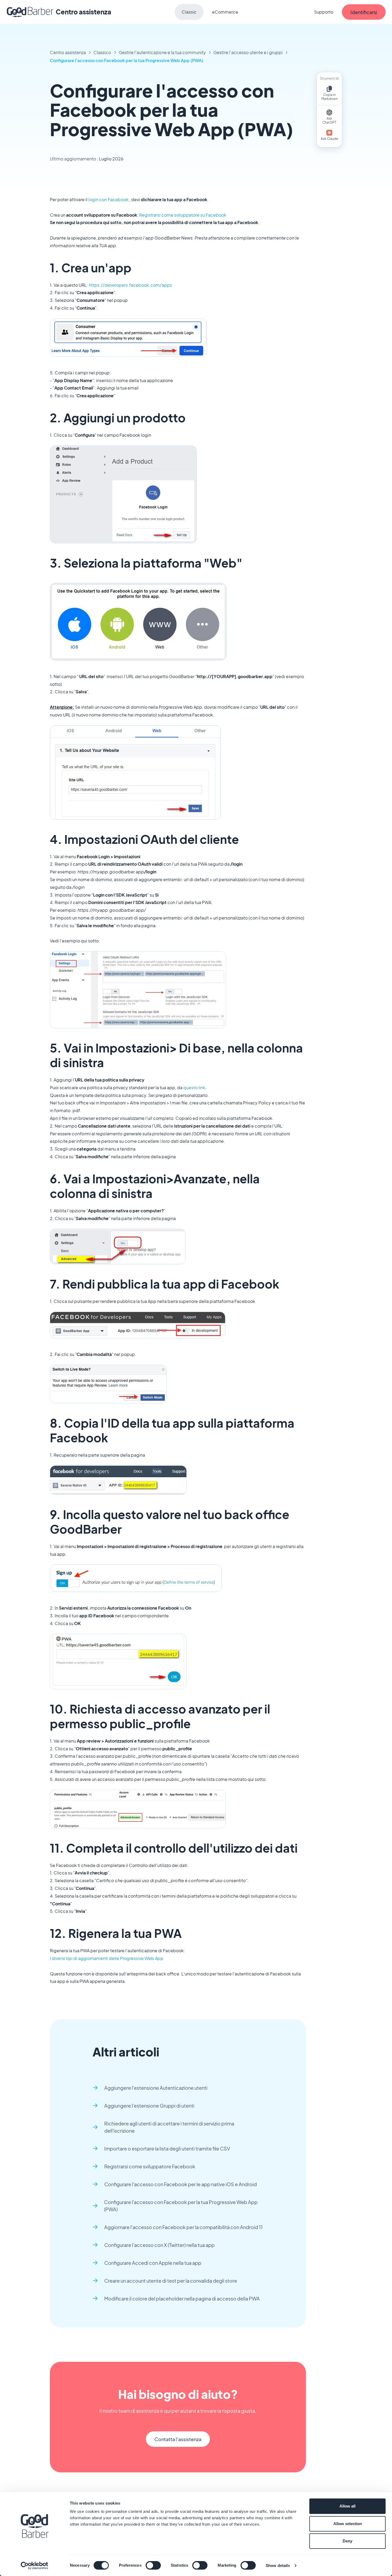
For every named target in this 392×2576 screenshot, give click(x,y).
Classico (102, 52)
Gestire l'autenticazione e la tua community (162, 52)
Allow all (347, 2506)
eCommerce (225, 12)
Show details (278, 2565)
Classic (189, 12)
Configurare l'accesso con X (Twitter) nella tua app (159, 2245)
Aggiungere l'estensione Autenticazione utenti (156, 2088)
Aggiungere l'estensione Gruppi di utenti (149, 2106)
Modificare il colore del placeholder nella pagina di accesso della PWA (182, 2298)
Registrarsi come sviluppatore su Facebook (183, 215)
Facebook (118, 199)
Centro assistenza (68, 52)
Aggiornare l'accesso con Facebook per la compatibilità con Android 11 (183, 2227)
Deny (347, 2541)
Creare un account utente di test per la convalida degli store (171, 2281)
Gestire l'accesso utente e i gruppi (248, 52)
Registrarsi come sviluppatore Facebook (150, 2166)
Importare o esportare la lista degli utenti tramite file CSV (167, 2148)
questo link (194, 1087)
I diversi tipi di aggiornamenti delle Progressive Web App (107, 1958)
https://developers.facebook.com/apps (130, 285)
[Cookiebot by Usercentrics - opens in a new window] (35, 2566)
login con (98, 199)
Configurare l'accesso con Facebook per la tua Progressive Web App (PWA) (127, 60)
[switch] (153, 2565)
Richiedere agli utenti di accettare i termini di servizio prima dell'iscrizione (169, 2127)
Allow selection (348, 2524)
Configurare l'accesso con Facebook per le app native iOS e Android (181, 2184)
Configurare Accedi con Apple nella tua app (153, 2263)
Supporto (324, 12)
